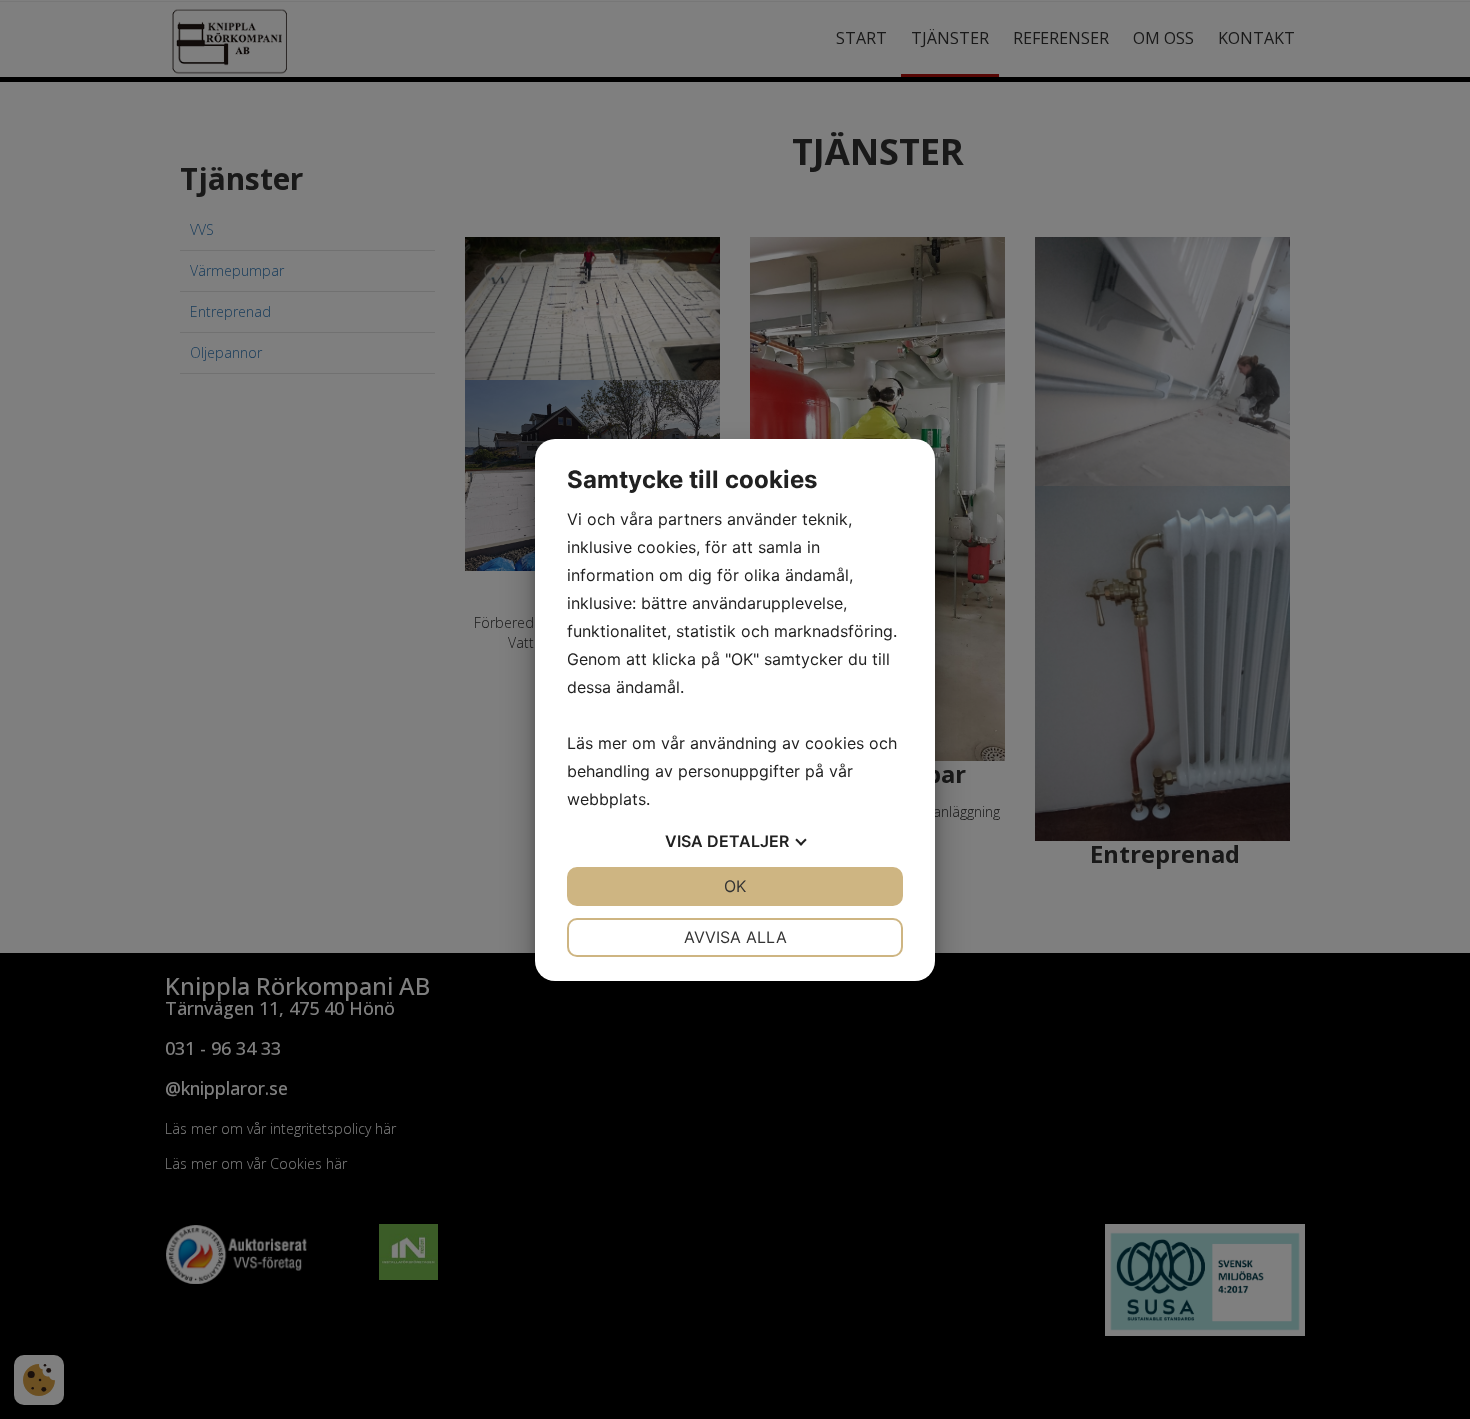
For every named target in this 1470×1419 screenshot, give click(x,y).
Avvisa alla (735, 937)
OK (735, 886)
